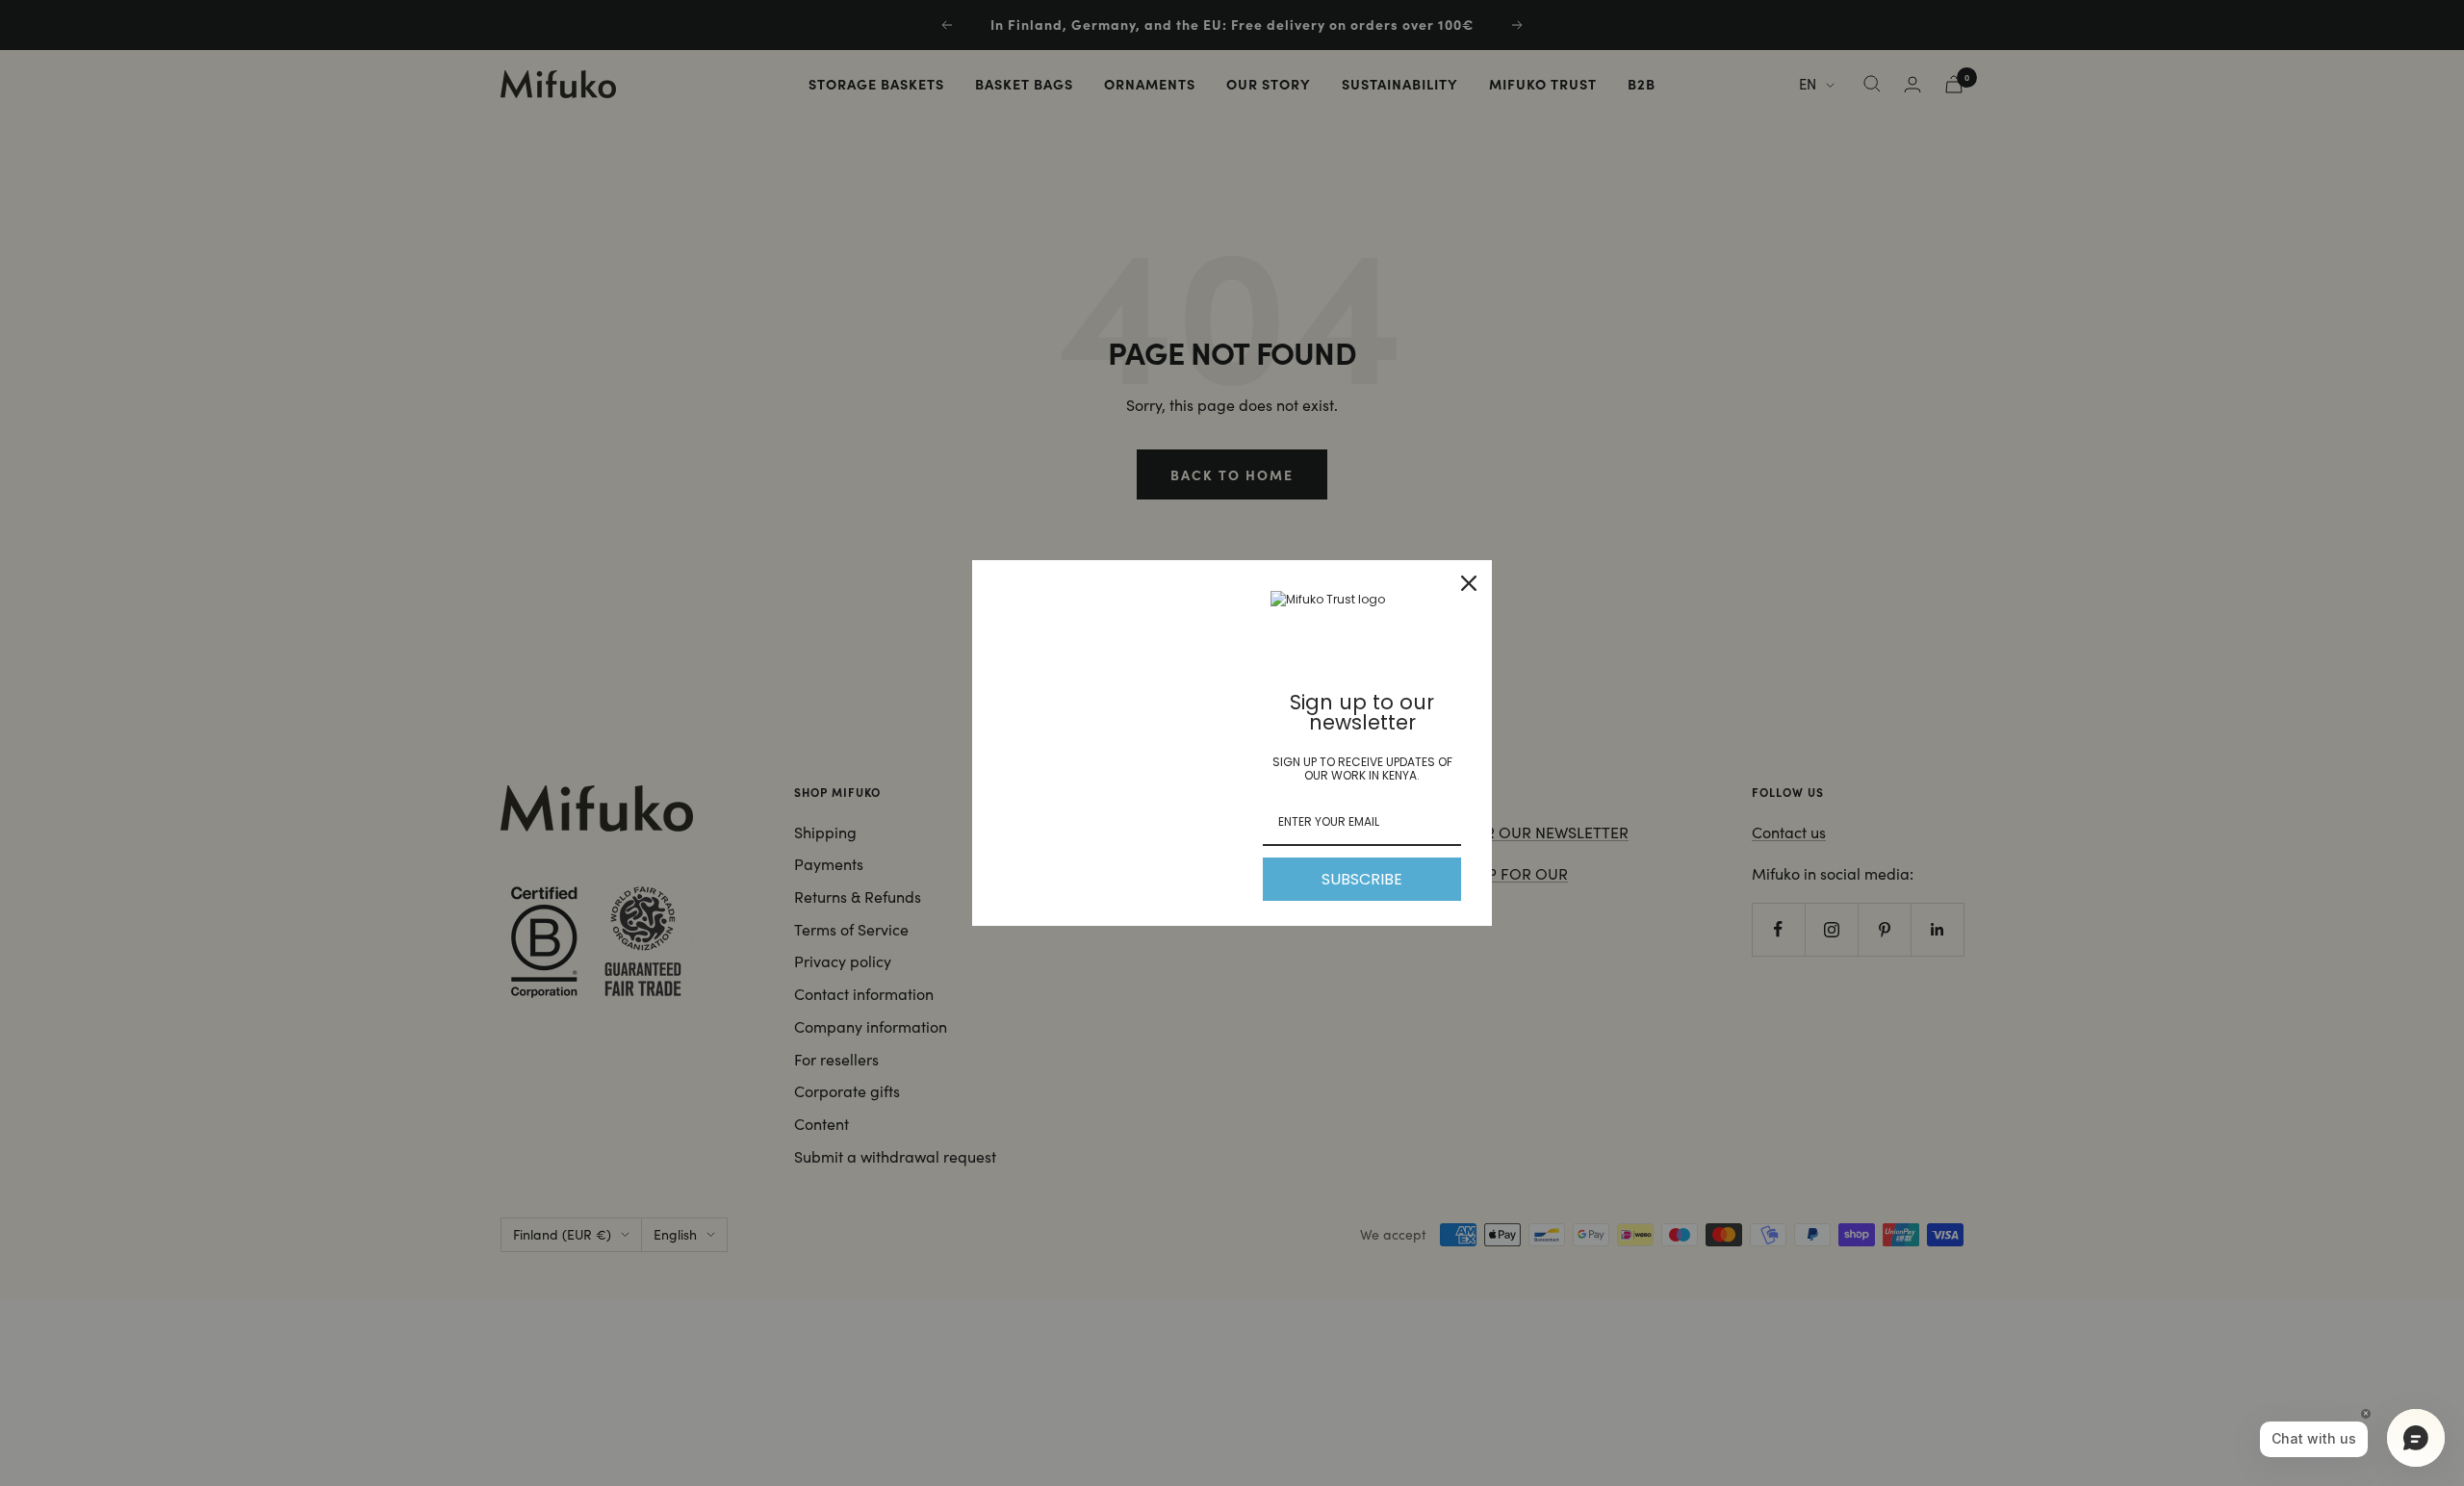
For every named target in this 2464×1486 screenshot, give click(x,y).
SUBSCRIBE (1362, 879)
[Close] (1469, 583)
